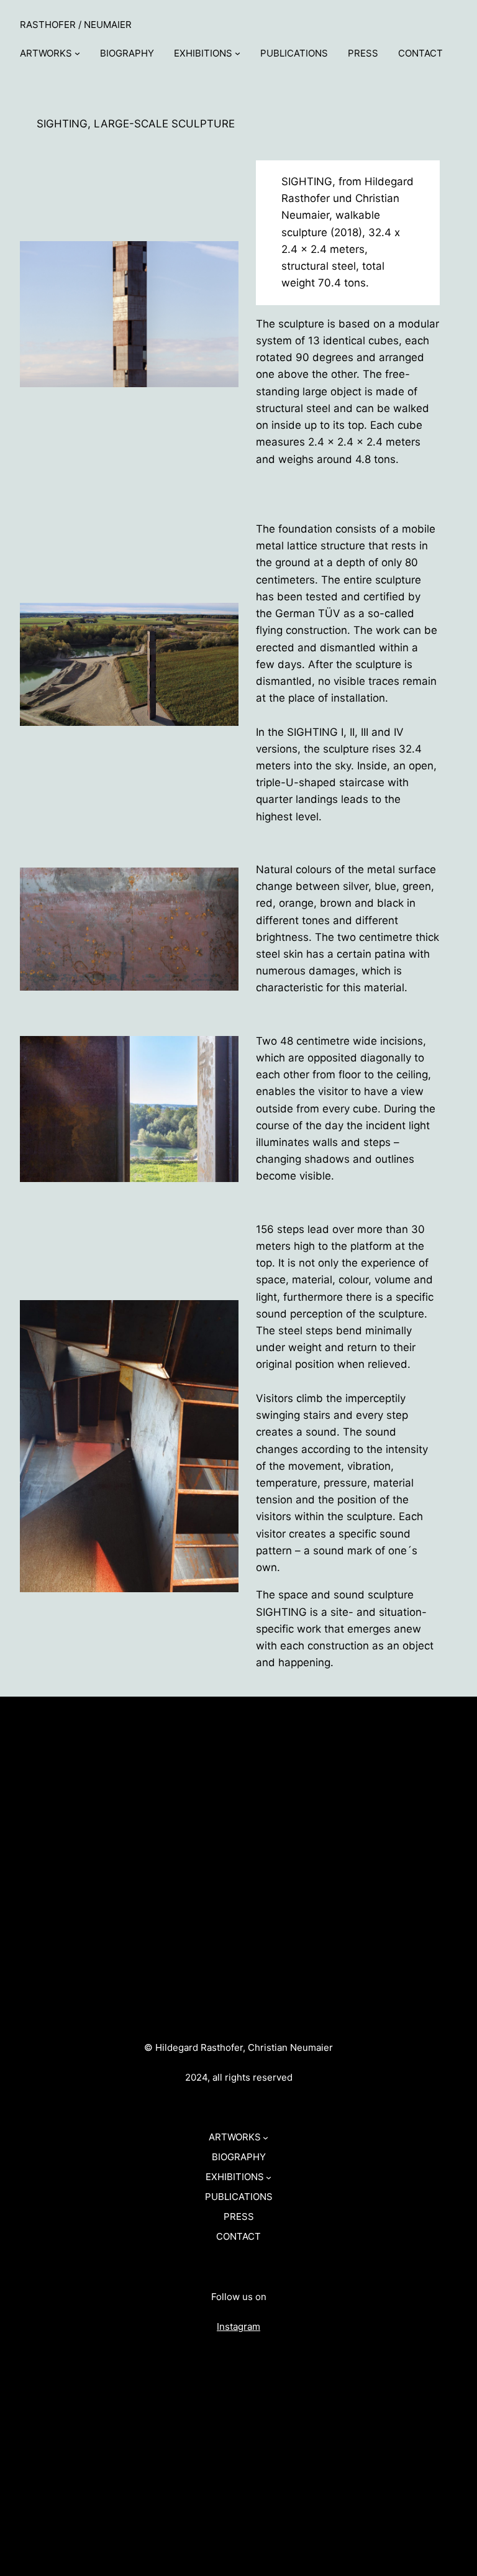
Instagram (238, 2326)
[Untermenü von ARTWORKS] (77, 53)
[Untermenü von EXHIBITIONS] (238, 53)
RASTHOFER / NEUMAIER (76, 25)
